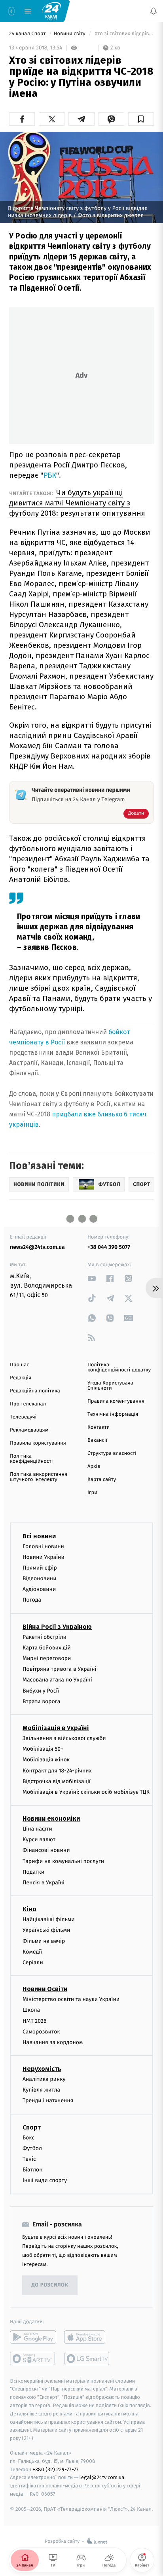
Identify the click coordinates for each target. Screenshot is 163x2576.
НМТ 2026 (35, 2021)
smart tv (33, 2358)
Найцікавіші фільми (49, 1919)
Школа (31, 2010)
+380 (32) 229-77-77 (56, 2469)
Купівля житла (41, 2090)
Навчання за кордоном (53, 2042)
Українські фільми (46, 1930)
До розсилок (50, 2285)
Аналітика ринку (44, 2079)
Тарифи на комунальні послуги (63, 1861)
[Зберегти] (141, 119)
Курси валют (39, 1839)
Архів (94, 1467)
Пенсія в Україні (44, 1883)
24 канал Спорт (28, 34)
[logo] (51, 11)
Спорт (32, 2127)
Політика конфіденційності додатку (119, 1367)
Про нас (20, 1365)
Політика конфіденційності (31, 1459)
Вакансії (97, 1440)
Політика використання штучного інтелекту (39, 1477)
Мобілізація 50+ (43, 1749)
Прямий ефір (40, 1567)
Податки (33, 1871)
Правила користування (38, 1443)
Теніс (29, 2159)
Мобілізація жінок (46, 1760)
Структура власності (112, 1453)
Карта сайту (102, 1480)
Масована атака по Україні (57, 1680)
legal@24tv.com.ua (102, 2477)
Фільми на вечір (44, 1941)
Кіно (29, 1909)
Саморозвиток (41, 2031)
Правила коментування (116, 1401)
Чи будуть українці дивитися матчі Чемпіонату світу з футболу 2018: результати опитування (77, 503)
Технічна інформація (113, 1414)
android (33, 2337)
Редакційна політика (35, 1391)
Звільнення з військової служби (64, 1738)
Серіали (33, 1962)
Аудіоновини (39, 1589)
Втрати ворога (41, 1701)
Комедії (32, 1951)
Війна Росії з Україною (57, 1626)
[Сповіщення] (154, 11)
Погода (32, 1600)
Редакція (21, 1378)
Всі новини (39, 1536)
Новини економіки (51, 1819)
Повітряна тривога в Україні (59, 1669)
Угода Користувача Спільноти (110, 1386)
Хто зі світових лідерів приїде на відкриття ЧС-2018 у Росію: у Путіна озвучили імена (124, 34)
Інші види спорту (45, 2180)
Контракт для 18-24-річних (57, 1770)
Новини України (44, 1557)
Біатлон (33, 2170)
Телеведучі (23, 1417)
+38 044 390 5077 (109, 1247)
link (92, 1278)
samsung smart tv (87, 2358)
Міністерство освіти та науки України (71, 1999)
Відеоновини (40, 1578)
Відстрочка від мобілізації (57, 1781)
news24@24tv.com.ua (37, 1247)
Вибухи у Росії (41, 1690)
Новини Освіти (45, 1989)
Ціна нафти (37, 1829)
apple (87, 2337)
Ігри (92, 1493)
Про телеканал (28, 1404)
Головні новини (43, 1546)
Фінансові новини (46, 1850)
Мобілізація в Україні (56, 1728)
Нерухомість (42, 2069)
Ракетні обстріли (45, 1637)
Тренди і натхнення (48, 2100)
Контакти (99, 1427)
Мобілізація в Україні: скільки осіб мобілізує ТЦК (86, 1792)
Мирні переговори (47, 1658)
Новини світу (70, 34)
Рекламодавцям (29, 1430)
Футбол (32, 2148)
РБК (50, 475)
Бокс (28, 2137)
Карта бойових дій (47, 1647)
